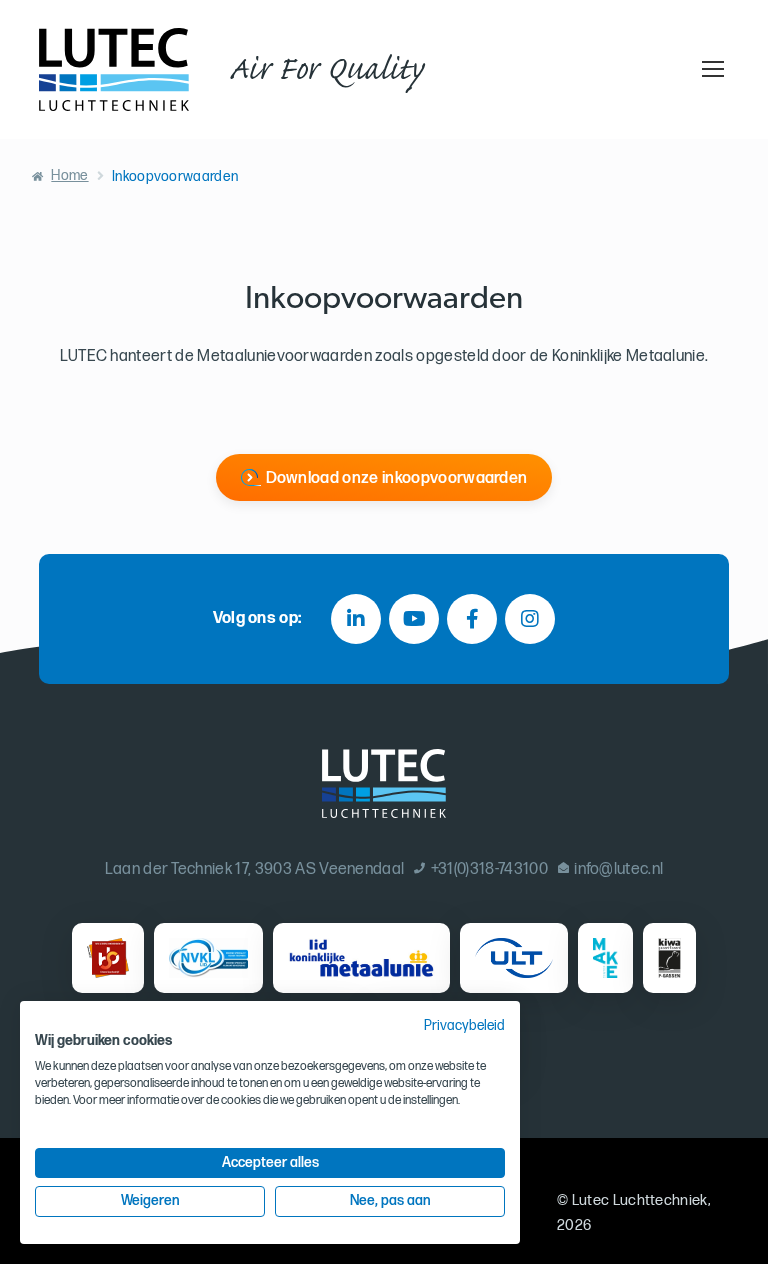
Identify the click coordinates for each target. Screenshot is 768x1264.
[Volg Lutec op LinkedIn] (356, 619)
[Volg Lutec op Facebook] (472, 619)
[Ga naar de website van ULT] (514, 958)
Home (69, 175)
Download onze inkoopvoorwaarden (397, 478)
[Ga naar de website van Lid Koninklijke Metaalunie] (361, 958)
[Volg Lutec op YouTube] (414, 619)
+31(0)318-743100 (489, 869)
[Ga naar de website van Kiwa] (669, 958)
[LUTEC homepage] (114, 69)
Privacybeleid (464, 1026)
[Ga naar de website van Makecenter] (605, 958)
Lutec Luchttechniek (640, 1200)
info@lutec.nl (618, 869)
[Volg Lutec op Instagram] (530, 619)
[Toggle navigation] (710, 69)
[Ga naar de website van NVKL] (208, 958)
